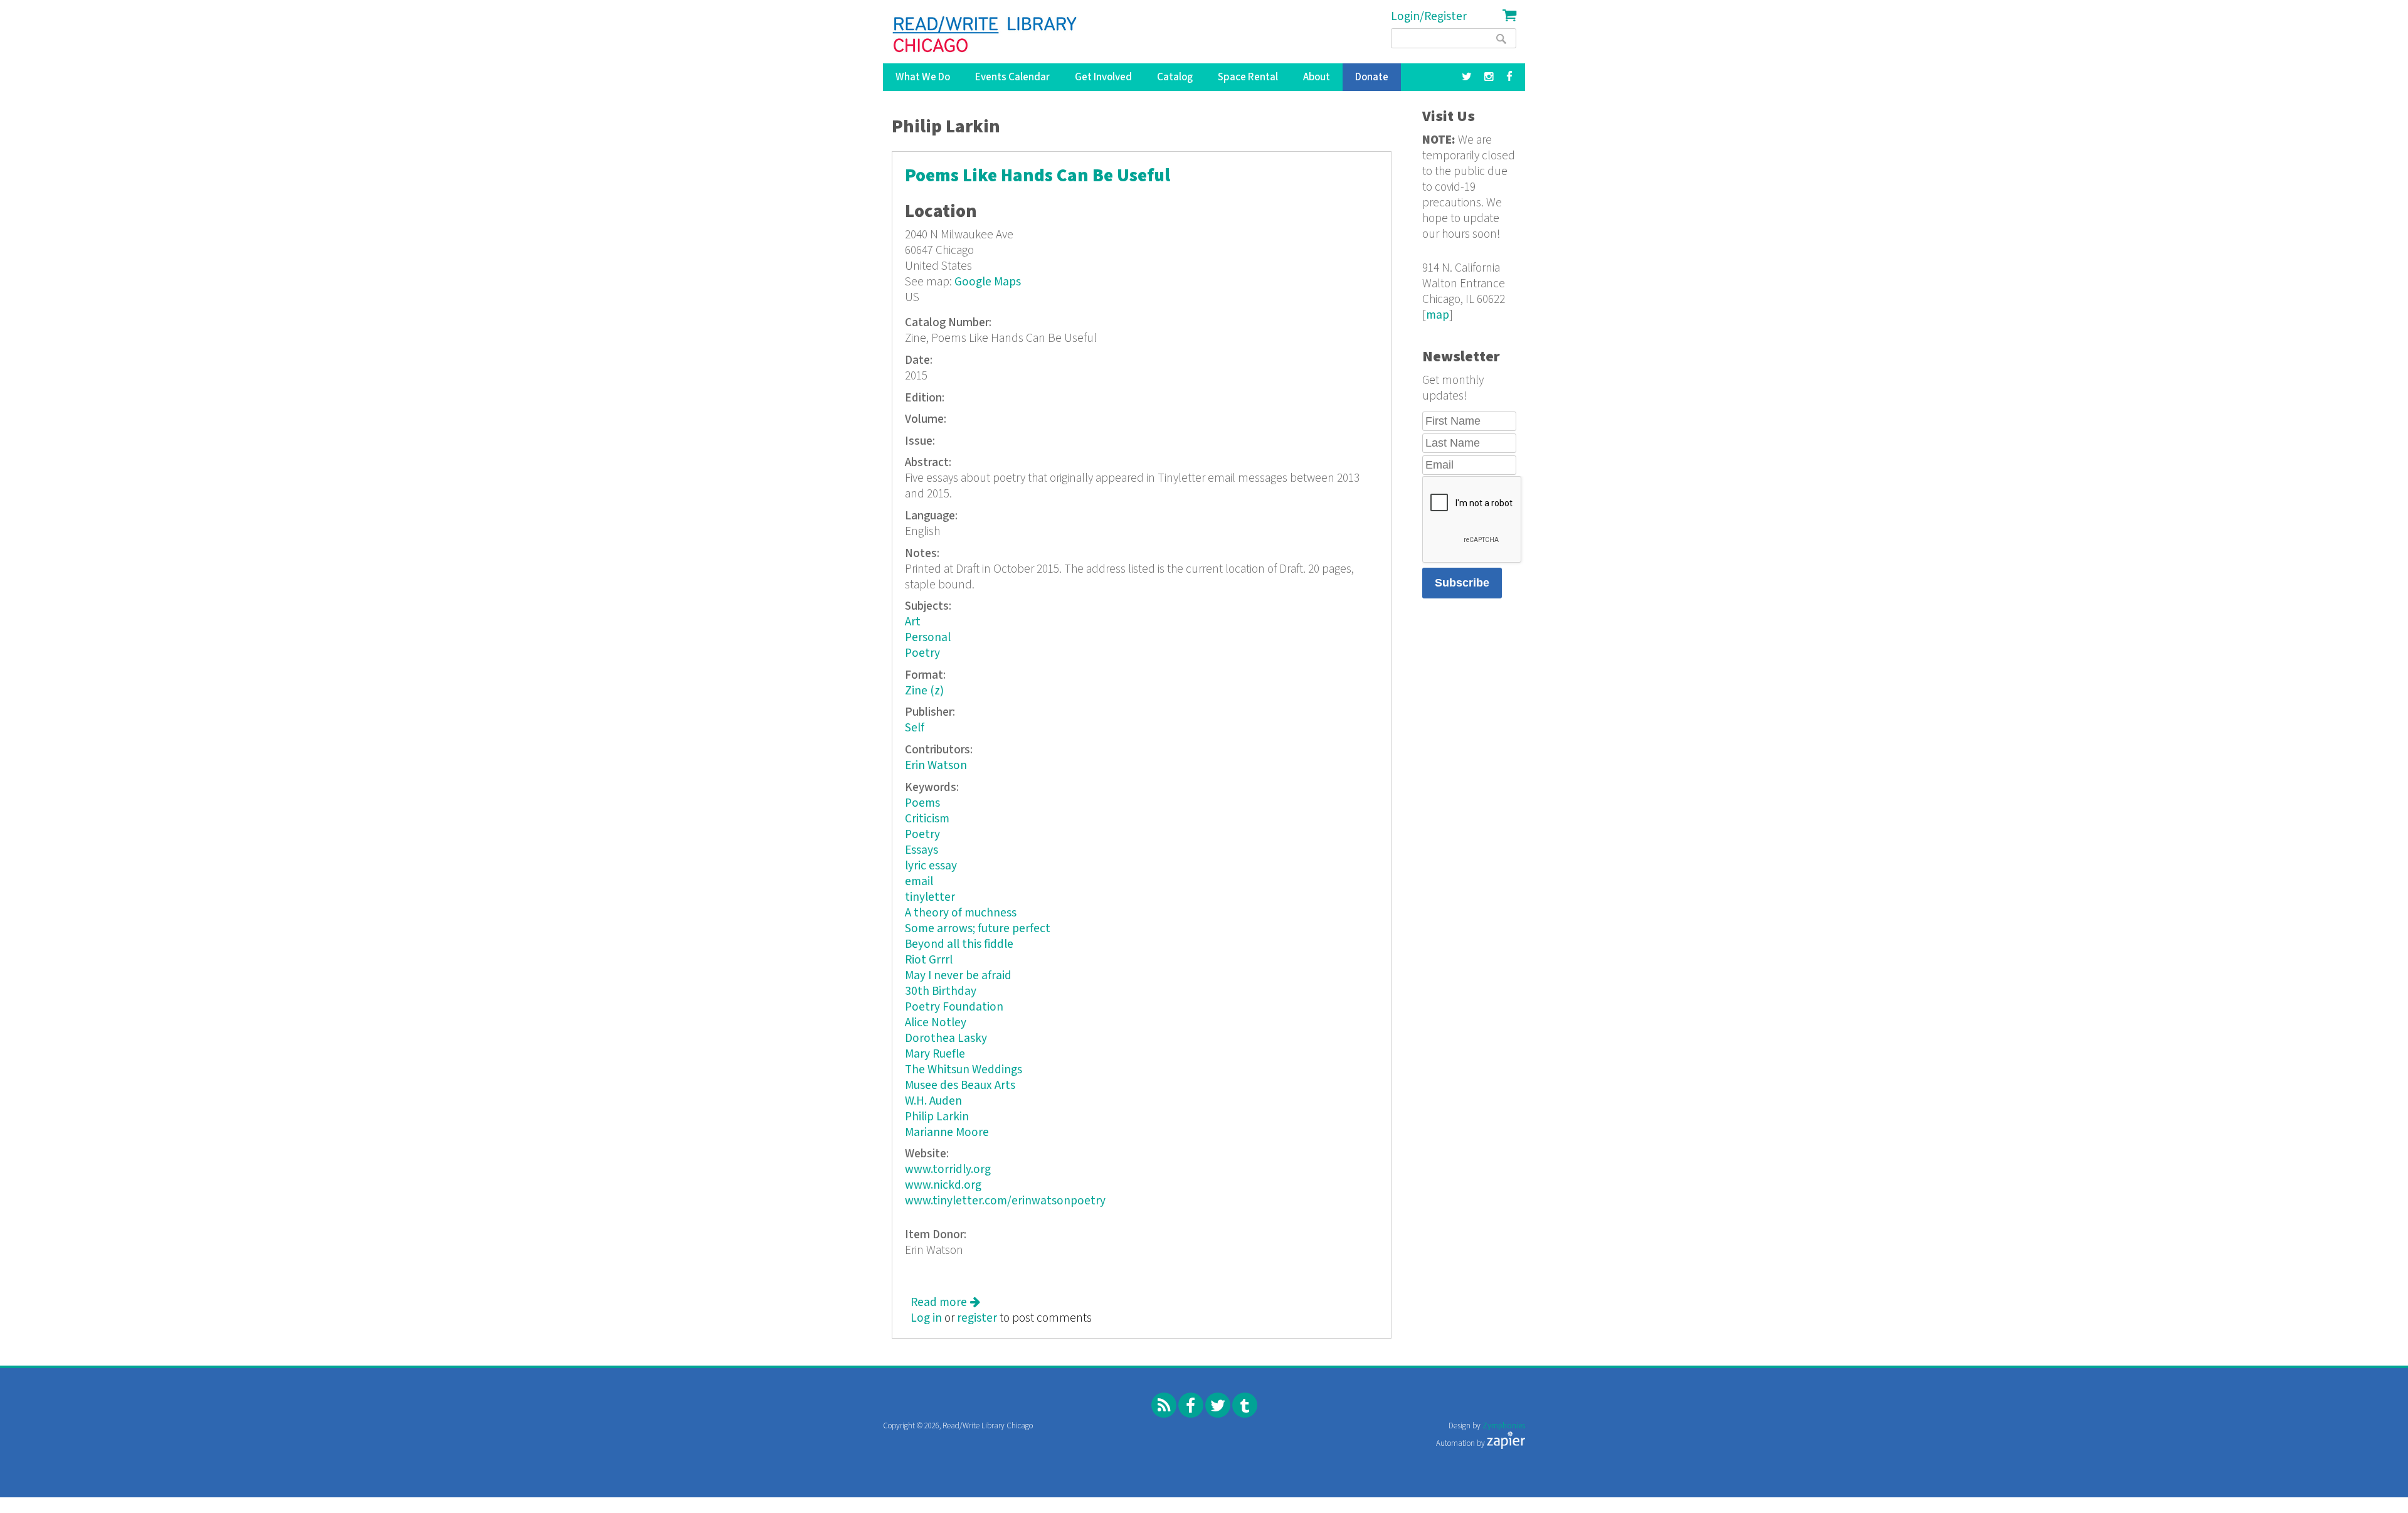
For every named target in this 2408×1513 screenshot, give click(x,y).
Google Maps (988, 282)
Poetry (922, 653)
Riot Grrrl (929, 960)
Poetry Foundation (954, 1007)
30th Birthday (941, 991)
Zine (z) (924, 691)
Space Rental (1248, 77)
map (1438, 315)
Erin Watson (936, 766)
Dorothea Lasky (946, 1038)
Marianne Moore (947, 1133)
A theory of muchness (961, 913)
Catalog (1175, 77)
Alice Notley (936, 1023)
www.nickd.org (943, 1185)
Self (915, 728)
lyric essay (931, 866)
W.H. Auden (933, 1101)
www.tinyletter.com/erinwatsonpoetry (1005, 1201)
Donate (1372, 77)
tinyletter (930, 897)
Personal (928, 638)
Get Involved (1103, 77)
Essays (921, 850)
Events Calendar (1012, 77)
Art (913, 622)
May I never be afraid (958, 976)
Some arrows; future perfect (978, 929)
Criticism (927, 819)
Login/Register (1429, 17)
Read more (945, 1303)
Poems (922, 803)
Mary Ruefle (935, 1054)
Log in (926, 1318)
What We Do (923, 77)
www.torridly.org (948, 1170)
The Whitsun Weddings (964, 1070)
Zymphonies (1504, 1426)
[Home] (985, 35)
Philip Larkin (937, 1117)
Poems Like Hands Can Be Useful (1038, 176)
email (919, 882)
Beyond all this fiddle (959, 944)
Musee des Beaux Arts (960, 1086)
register (977, 1318)
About (1317, 77)
